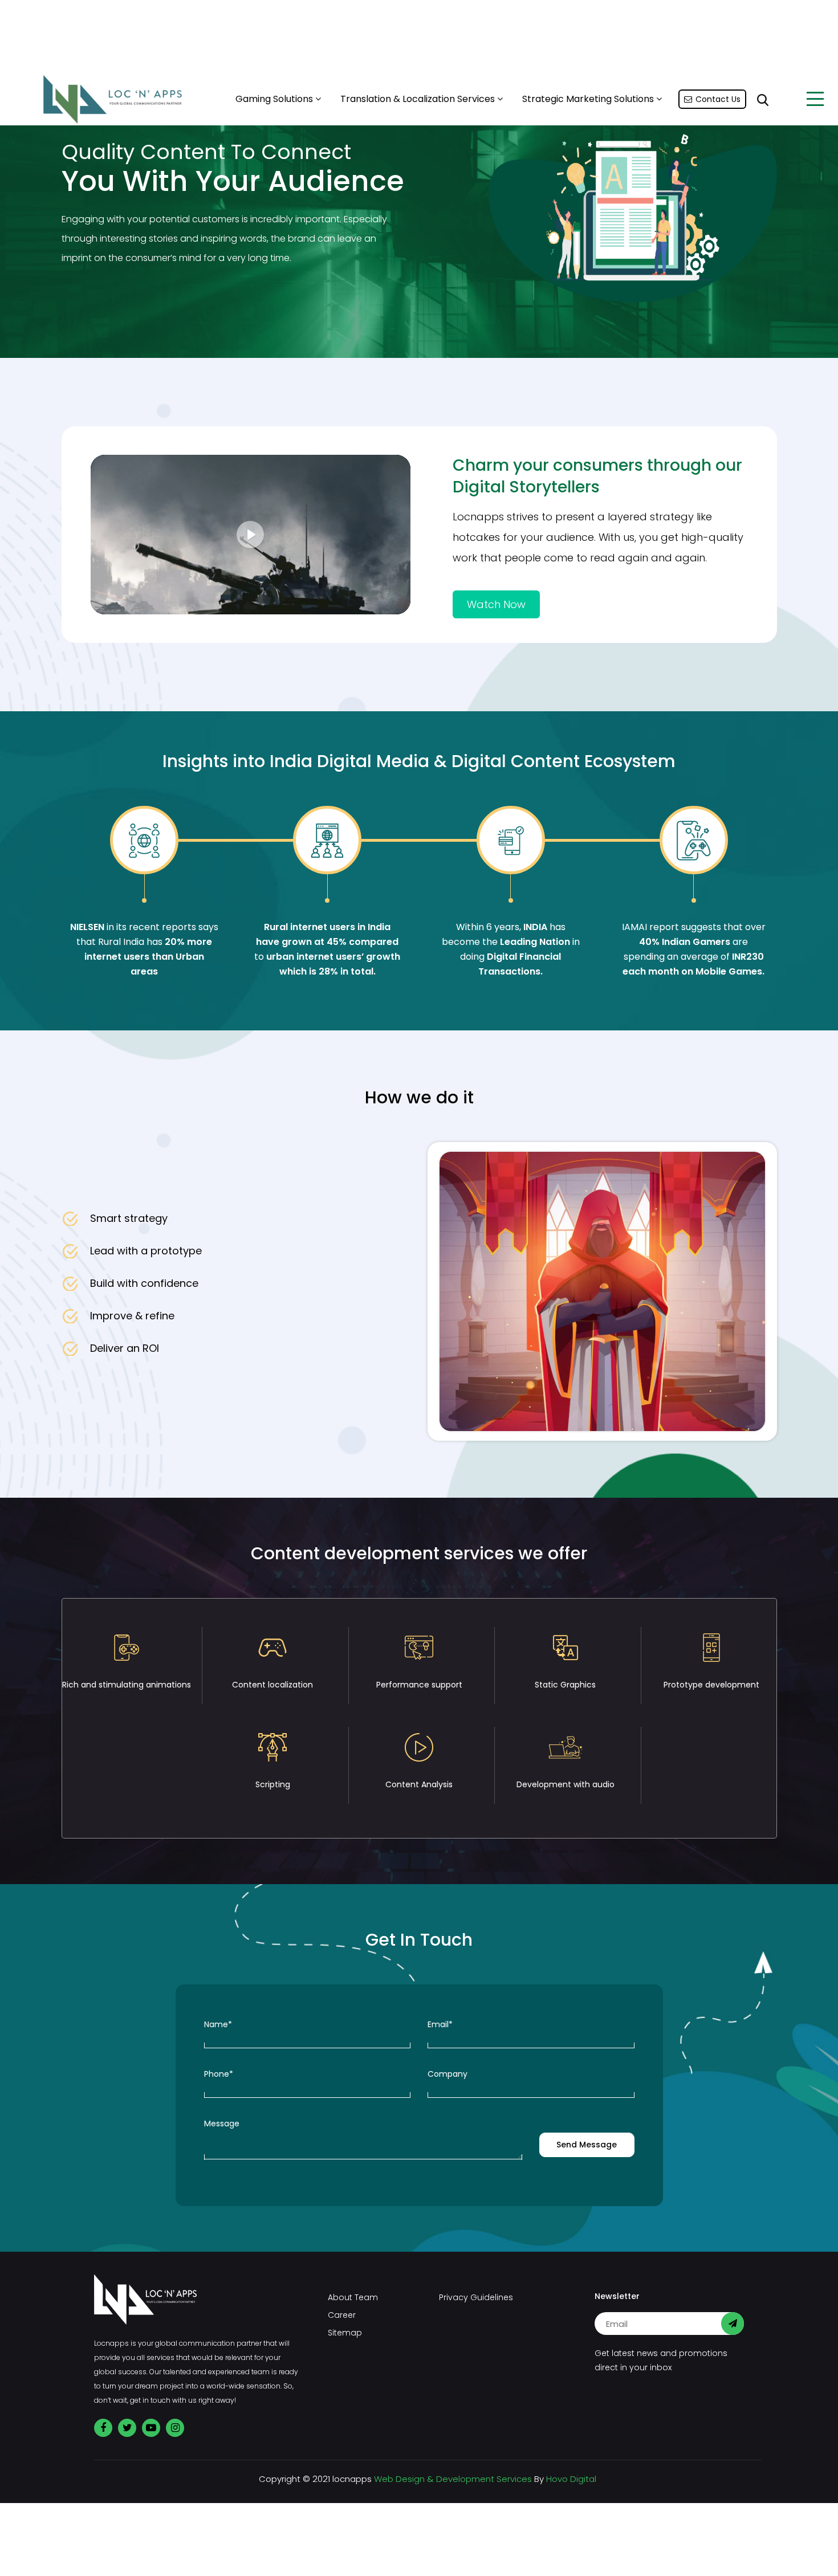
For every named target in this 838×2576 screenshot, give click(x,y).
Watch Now (496, 604)
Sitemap (345, 2333)
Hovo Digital (571, 2479)
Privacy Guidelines (476, 2297)
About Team (353, 2297)
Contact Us (718, 99)
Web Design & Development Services (453, 2479)
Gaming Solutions (275, 99)
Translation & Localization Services (419, 99)
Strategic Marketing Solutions (589, 99)
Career (342, 2315)
